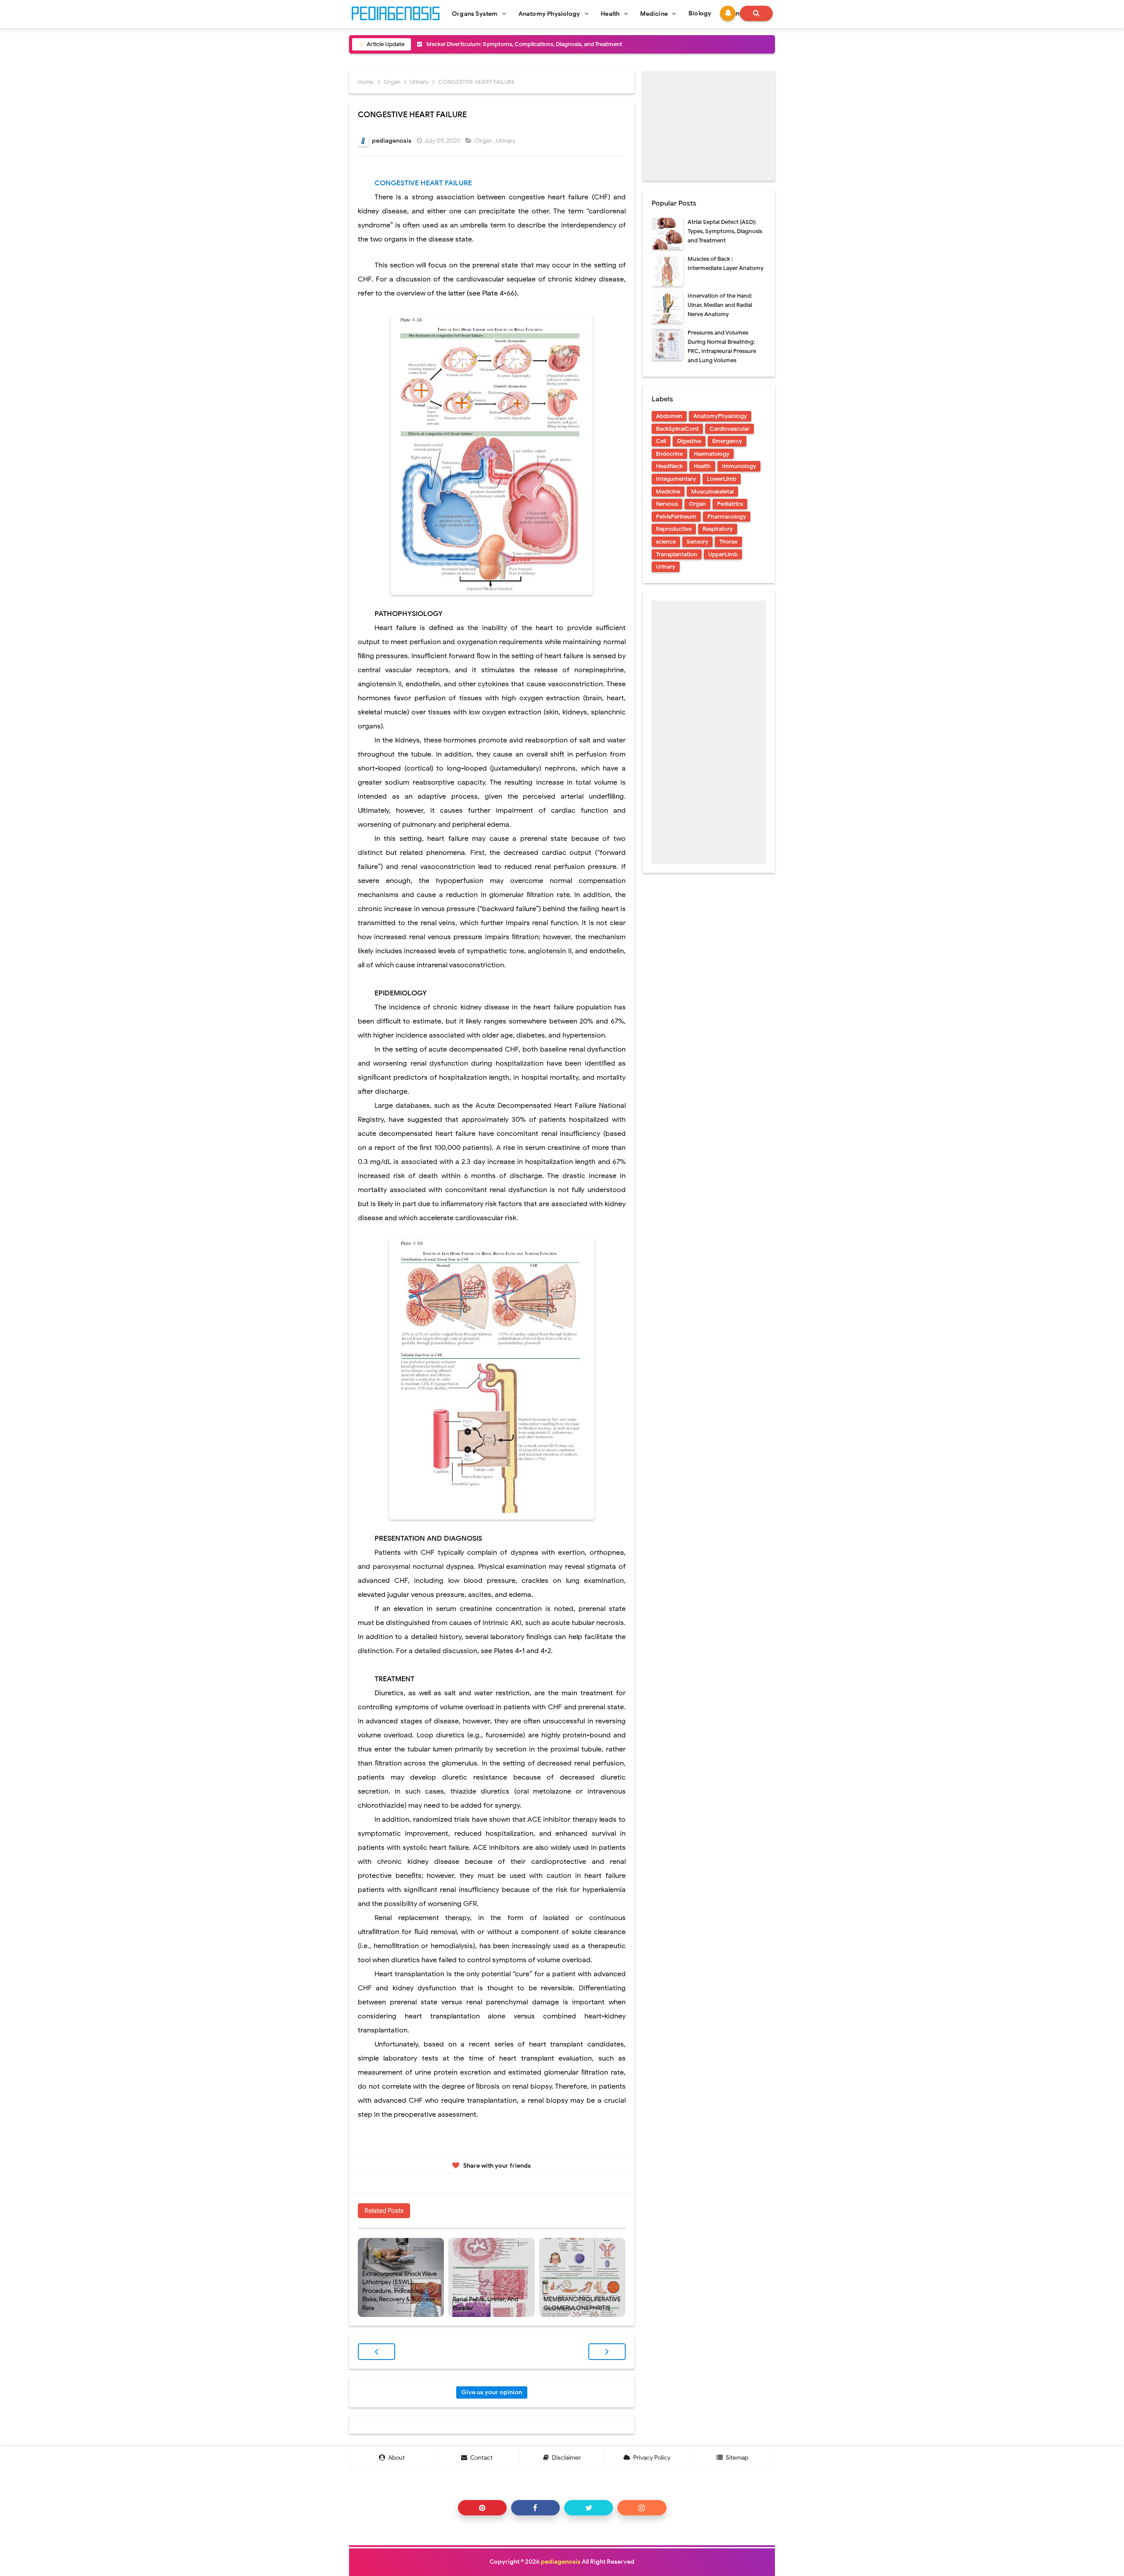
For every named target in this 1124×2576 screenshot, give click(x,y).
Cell (661, 441)
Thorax (728, 542)
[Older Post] (607, 2352)
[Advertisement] (709, 126)
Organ (484, 141)
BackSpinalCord (677, 429)
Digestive (689, 441)
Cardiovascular (730, 429)
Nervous (667, 504)
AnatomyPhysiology (720, 416)
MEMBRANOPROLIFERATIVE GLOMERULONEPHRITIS (582, 2304)
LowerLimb (722, 479)
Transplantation (677, 554)
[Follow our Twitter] (589, 2508)
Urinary (506, 141)
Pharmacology (727, 517)
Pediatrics (730, 504)
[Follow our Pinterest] (482, 2508)
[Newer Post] (376, 2352)
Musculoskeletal (712, 492)
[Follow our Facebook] (535, 2508)
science (666, 542)
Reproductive (674, 529)
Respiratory (718, 529)
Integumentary (676, 479)
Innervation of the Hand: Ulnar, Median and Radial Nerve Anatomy (720, 305)
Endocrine (669, 454)
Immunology (739, 466)
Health (702, 466)
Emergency (727, 441)
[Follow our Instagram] (642, 2508)
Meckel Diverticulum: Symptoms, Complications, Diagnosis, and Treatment (524, 44)
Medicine (668, 492)
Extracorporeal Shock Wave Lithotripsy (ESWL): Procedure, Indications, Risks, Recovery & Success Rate (400, 2291)
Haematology (712, 454)
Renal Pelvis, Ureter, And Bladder (485, 2304)
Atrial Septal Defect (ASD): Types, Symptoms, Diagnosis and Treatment (725, 231)
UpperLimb (723, 554)
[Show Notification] (728, 13)
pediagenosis (561, 2562)
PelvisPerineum (676, 517)
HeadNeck (669, 466)
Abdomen (669, 416)
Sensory (697, 542)
